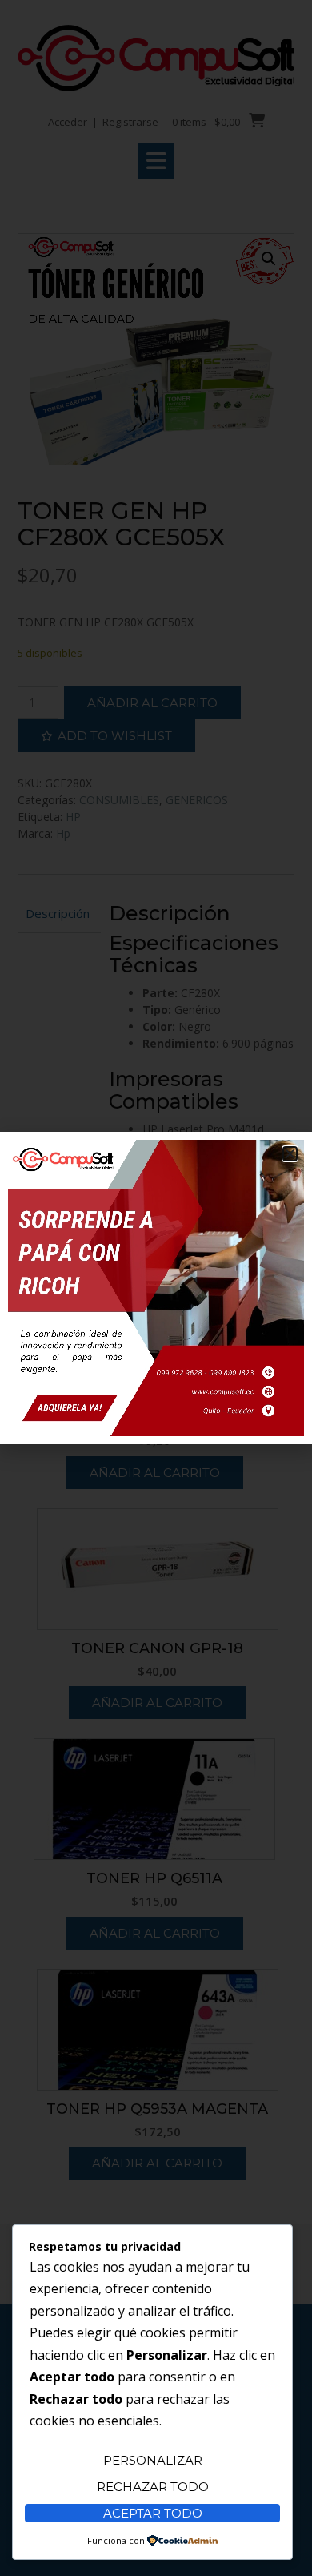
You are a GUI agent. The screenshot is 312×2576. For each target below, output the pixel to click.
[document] (156, 1288)
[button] (290, 1154)
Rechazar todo (153, 2487)
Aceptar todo (153, 2513)
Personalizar (153, 2460)
